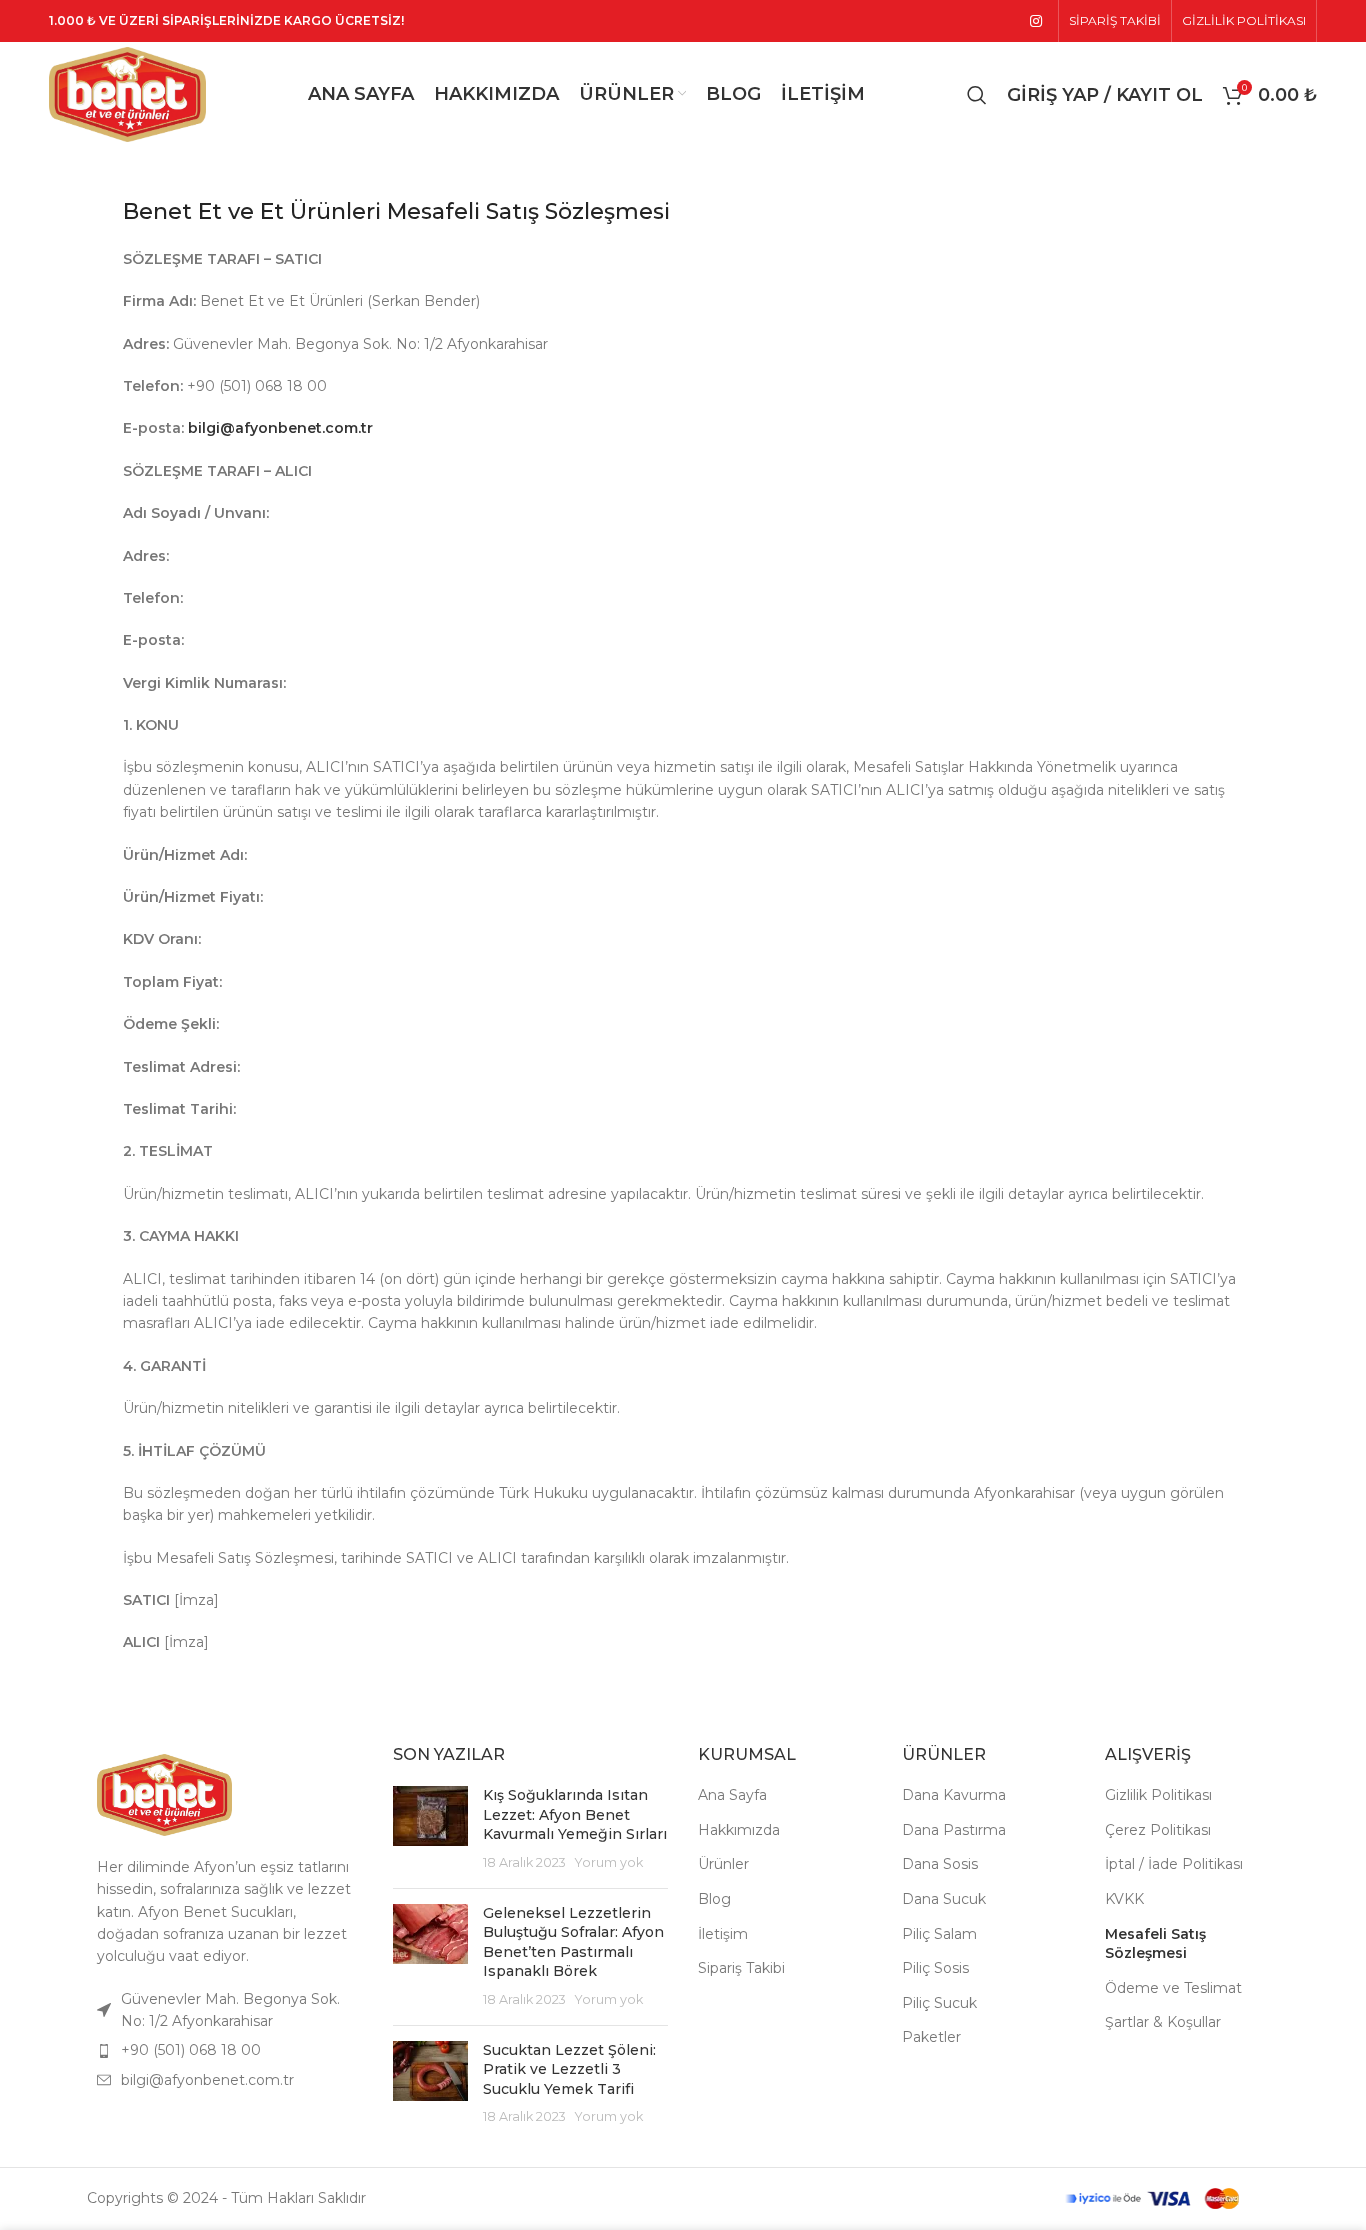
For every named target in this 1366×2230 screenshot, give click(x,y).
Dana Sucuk (944, 1899)
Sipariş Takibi (741, 1968)
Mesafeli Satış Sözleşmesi (1155, 1944)
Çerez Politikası (1158, 1830)
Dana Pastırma (954, 1830)
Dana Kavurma (954, 1795)
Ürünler (723, 1864)
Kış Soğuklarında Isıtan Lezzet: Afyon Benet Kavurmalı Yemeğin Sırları (575, 1814)
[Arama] (977, 95)
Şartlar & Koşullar (1163, 2022)
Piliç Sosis (935, 1968)
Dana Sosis (940, 1864)
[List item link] (225, 2050)
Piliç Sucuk (939, 2003)
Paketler (931, 2037)
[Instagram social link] (1036, 21)
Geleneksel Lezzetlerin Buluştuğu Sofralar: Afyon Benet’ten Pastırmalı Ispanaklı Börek (573, 1942)
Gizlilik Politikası (1158, 1795)
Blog (714, 1899)
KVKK (1124, 1899)
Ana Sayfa (732, 1795)
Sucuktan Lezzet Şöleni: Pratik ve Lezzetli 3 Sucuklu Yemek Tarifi (569, 2069)
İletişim (723, 1934)
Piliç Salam (939, 1934)
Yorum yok (609, 1862)
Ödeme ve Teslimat (1173, 1988)
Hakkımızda (739, 1830)
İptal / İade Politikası (1174, 1864)
